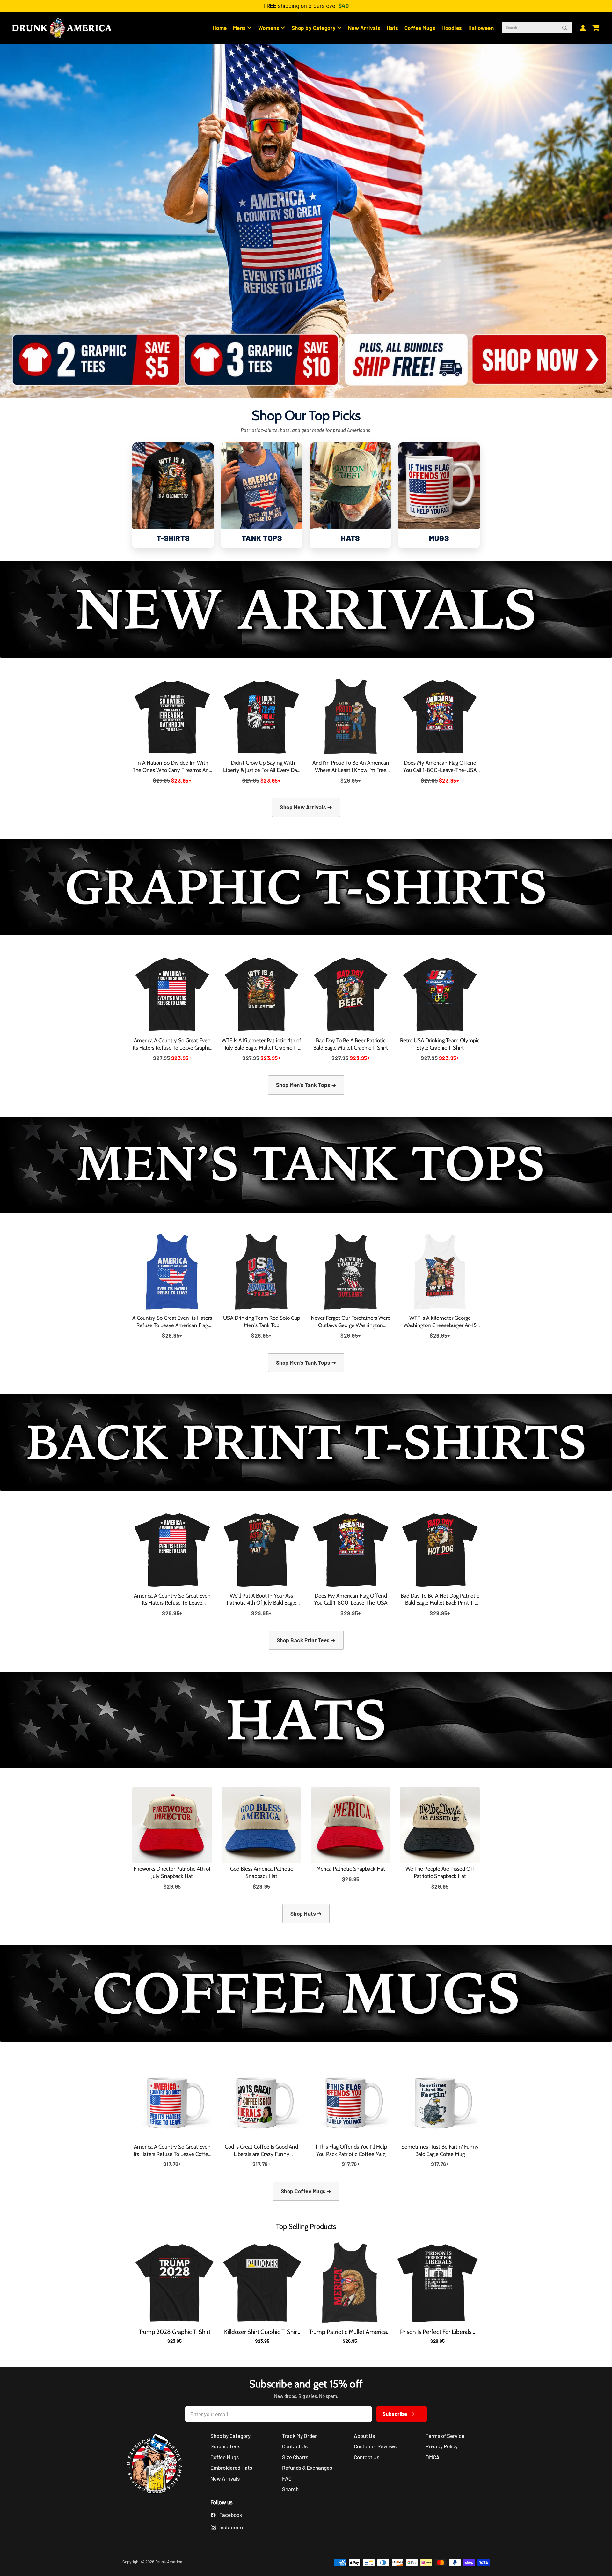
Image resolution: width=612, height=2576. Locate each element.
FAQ (287, 2478)
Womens (270, 28)
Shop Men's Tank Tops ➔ (306, 1085)
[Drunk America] (157, 2465)
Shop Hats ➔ (306, 1913)
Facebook (231, 2515)
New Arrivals (364, 28)
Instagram (231, 2527)
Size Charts (295, 2457)
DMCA (433, 2457)
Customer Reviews (375, 2446)
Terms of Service (445, 2436)
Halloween (481, 28)
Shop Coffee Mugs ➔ (306, 2191)
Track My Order (299, 2436)
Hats (393, 28)
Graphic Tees (225, 2446)
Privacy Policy (442, 2446)
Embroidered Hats (231, 2468)
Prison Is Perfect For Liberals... (438, 2332)
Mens (240, 28)
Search (290, 2489)
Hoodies (452, 28)
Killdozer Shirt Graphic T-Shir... (262, 2332)
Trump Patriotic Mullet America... (350, 2332)
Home (220, 28)
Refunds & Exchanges (307, 2468)
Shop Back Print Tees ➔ (306, 1640)
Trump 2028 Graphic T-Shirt (175, 2332)
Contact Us (295, 2446)
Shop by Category (314, 28)
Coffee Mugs (420, 28)
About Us (364, 2436)
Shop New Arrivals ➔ (306, 807)
